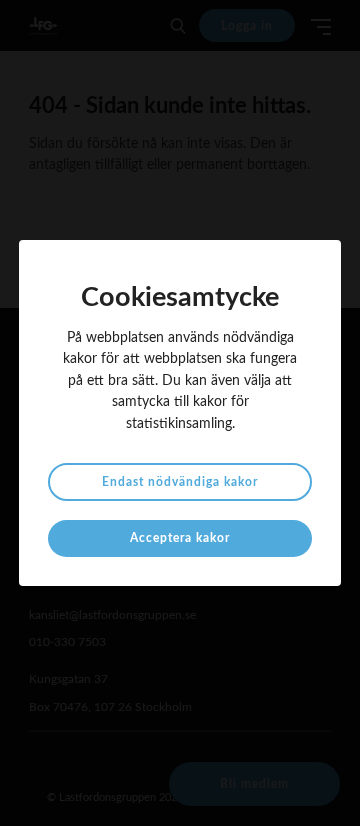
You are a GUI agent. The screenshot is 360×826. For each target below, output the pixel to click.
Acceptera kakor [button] (180, 538)
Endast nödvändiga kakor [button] (180, 482)
